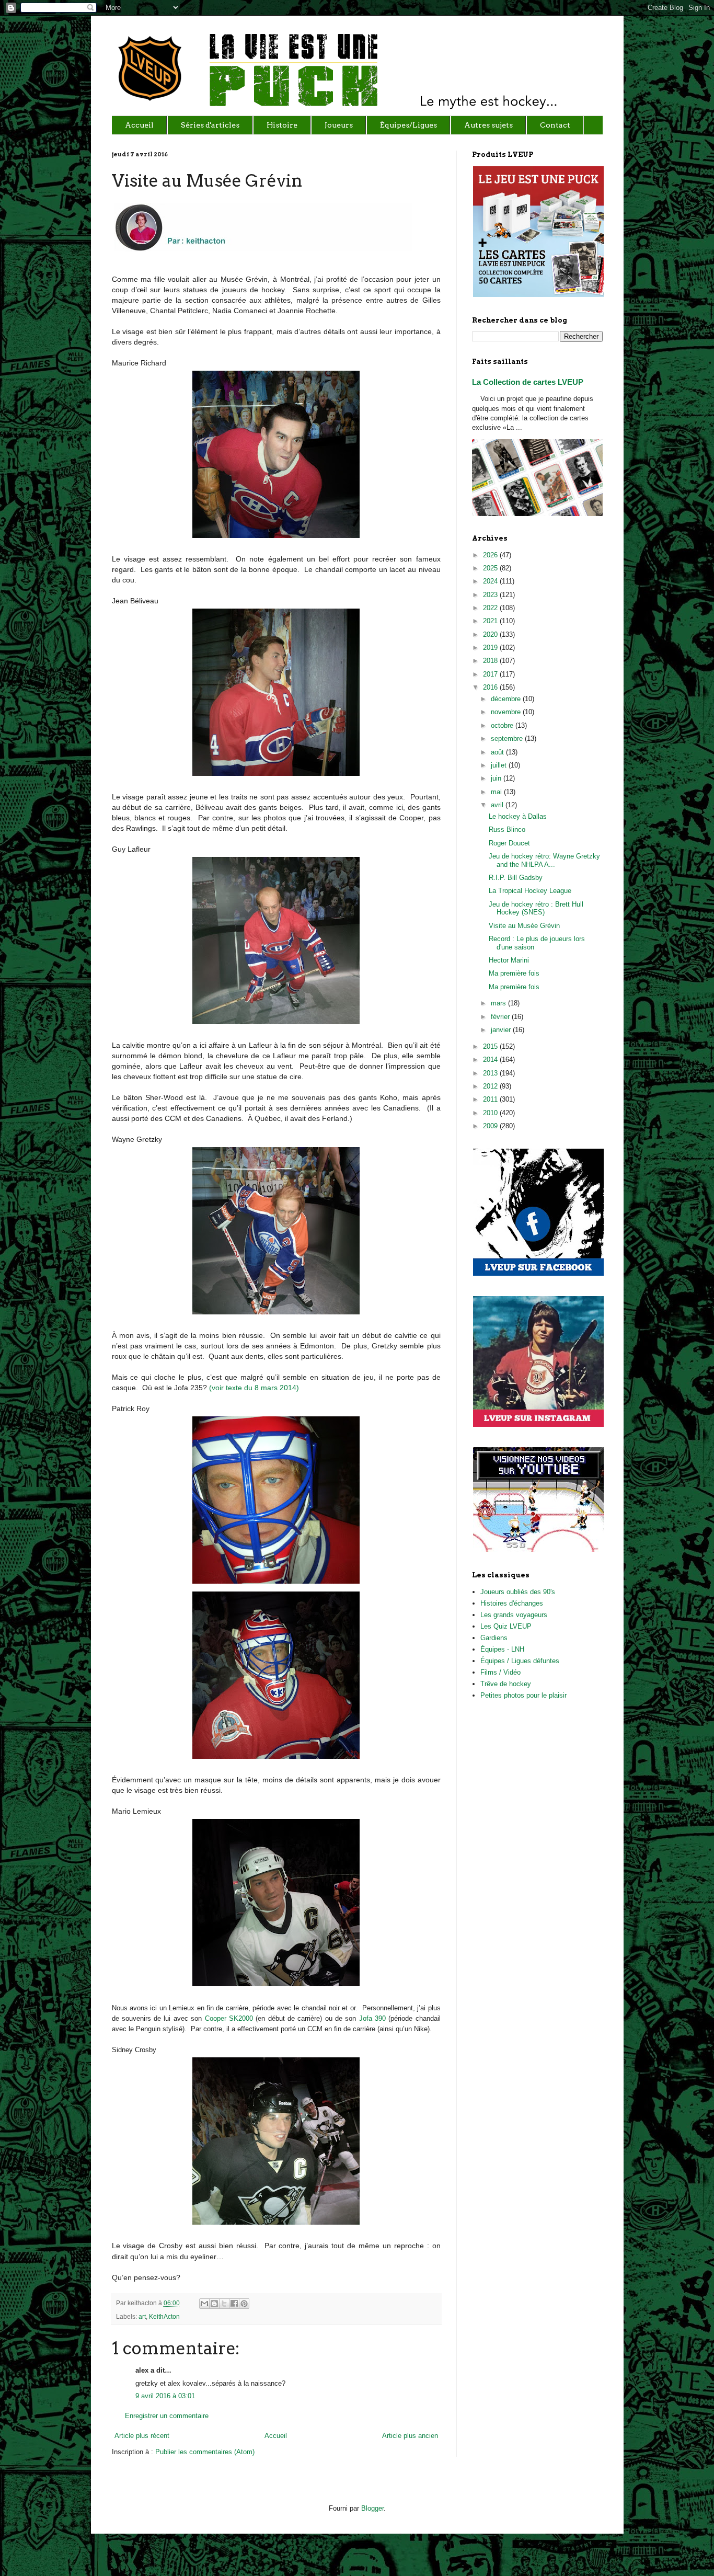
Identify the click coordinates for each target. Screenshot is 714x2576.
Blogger (372, 2508)
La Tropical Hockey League (530, 891)
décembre (507, 699)
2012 (491, 1086)
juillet (500, 765)
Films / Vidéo (500, 1672)
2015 (491, 1046)
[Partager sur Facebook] (234, 2304)
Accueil (276, 2436)
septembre (508, 739)
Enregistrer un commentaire (167, 2416)
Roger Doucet (509, 843)
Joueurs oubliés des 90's (518, 1592)
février (501, 1017)
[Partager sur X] (224, 2304)
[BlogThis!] (214, 2304)
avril (498, 805)
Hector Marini (509, 960)
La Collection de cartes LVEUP (528, 382)
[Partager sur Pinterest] (244, 2304)
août (498, 752)
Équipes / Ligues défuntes (520, 1661)
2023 (491, 595)
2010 (491, 1113)
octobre (503, 725)
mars (499, 1003)
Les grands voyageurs (514, 1615)
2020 (491, 634)
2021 (491, 621)
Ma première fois (514, 973)
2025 (491, 568)
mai (497, 792)
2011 (491, 1099)
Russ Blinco (507, 829)
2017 (491, 674)
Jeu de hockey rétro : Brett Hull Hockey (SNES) (536, 908)
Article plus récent (142, 2436)
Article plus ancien (410, 2436)
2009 (491, 1126)
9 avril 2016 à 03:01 (165, 2396)
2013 (491, 1073)
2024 (491, 581)
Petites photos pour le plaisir (523, 1695)
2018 (491, 661)
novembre (507, 712)
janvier (502, 1030)
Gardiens (494, 1638)
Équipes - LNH (502, 1649)
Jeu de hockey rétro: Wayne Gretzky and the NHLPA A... (544, 860)
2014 (491, 1060)
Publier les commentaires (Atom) (205, 2452)
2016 (491, 687)
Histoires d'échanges (512, 1603)
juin (497, 778)
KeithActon (164, 2316)
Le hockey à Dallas (518, 816)
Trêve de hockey (506, 1684)
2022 (491, 608)
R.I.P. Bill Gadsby (516, 878)
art (142, 2316)
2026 (491, 555)
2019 (491, 648)
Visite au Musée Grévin (524, 926)
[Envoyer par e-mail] (204, 2304)
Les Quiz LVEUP (506, 1626)
